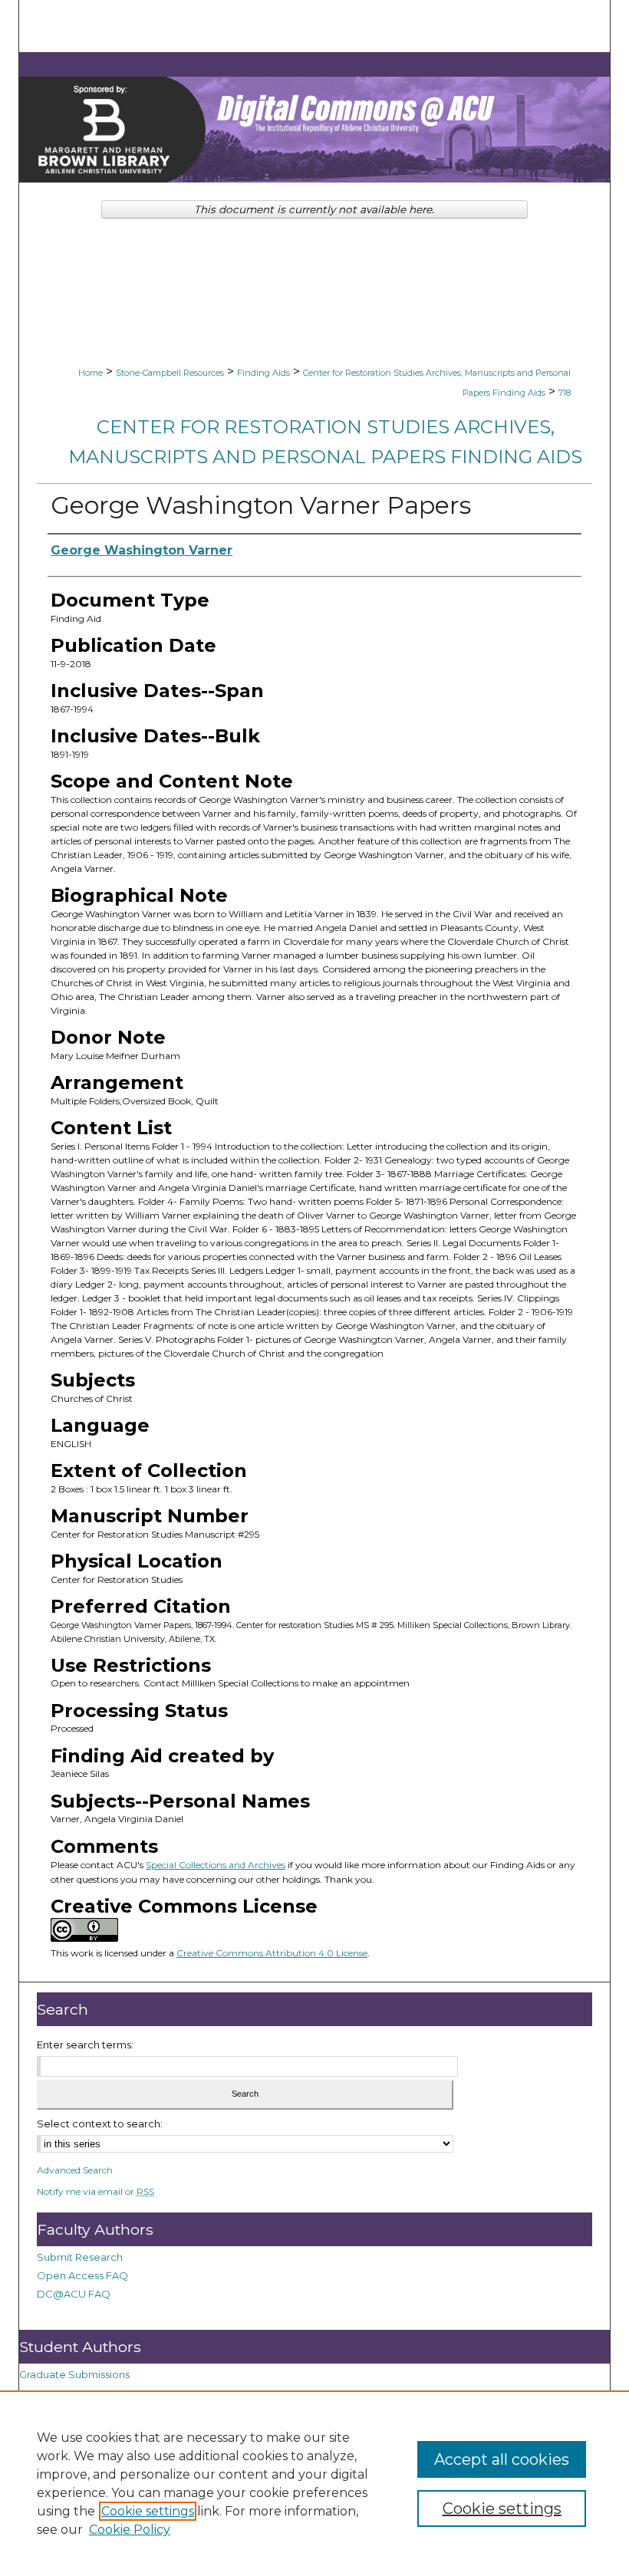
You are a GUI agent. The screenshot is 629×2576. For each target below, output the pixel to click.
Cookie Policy (130, 2530)
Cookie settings (148, 2511)
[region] (314, 2483)
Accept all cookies (502, 2459)
